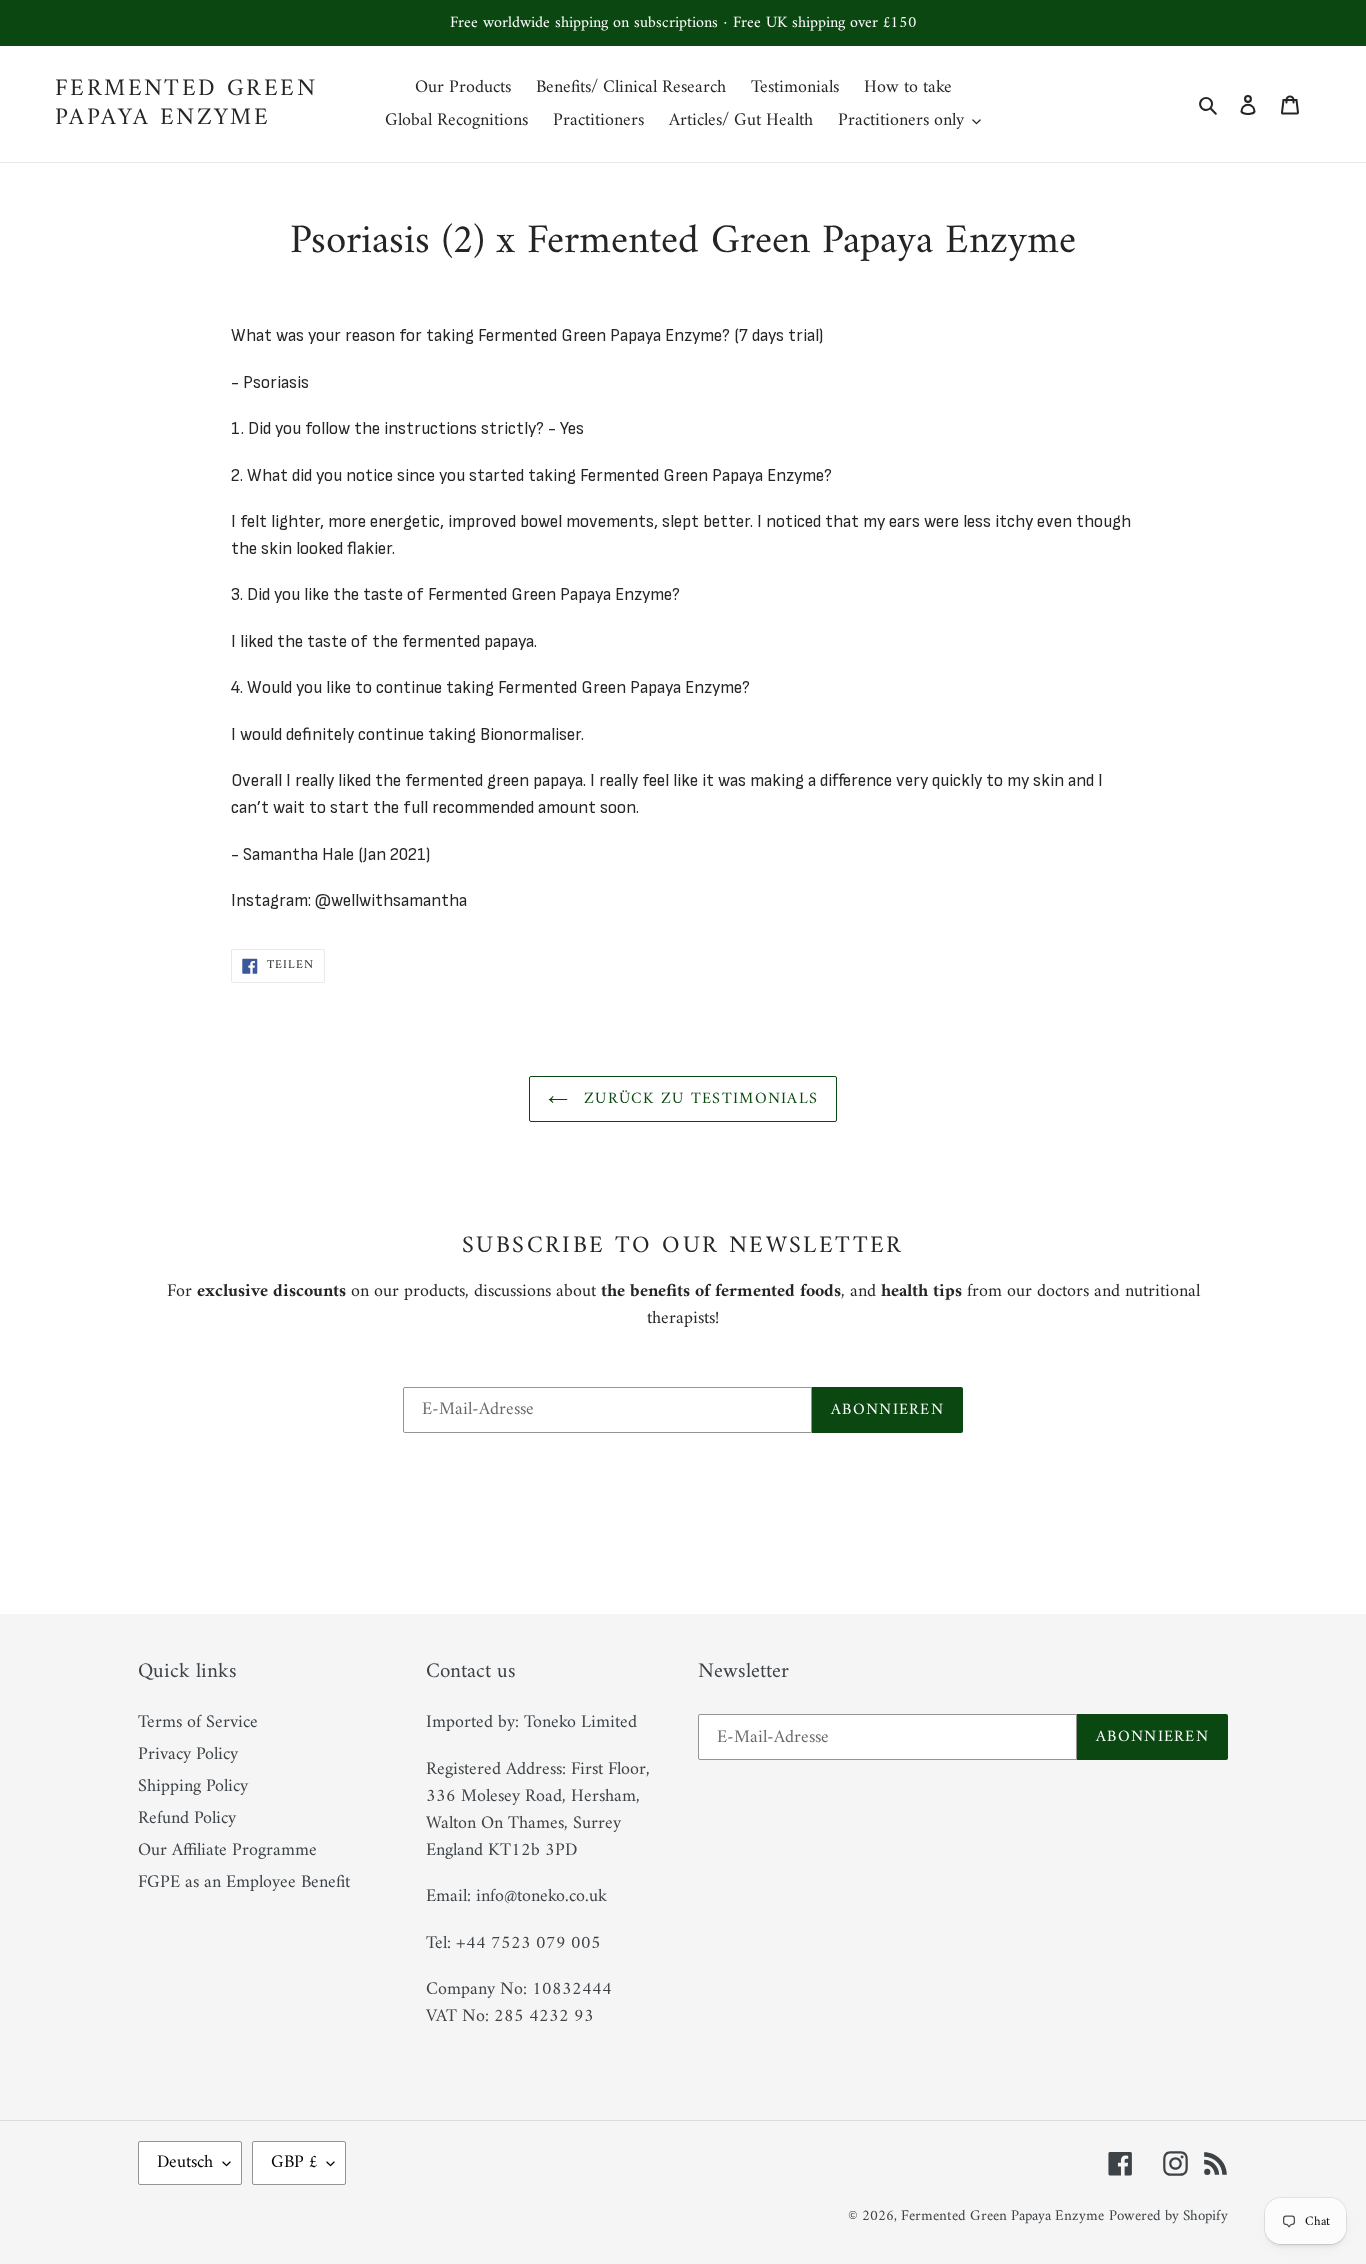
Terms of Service (198, 1722)
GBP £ (294, 2162)
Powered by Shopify (1168, 2216)
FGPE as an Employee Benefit (244, 1882)
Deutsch (185, 2162)
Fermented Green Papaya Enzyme (186, 104)
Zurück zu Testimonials (698, 1099)
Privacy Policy (188, 1754)
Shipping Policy (193, 1786)
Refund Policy (187, 1818)
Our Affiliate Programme (227, 1850)
